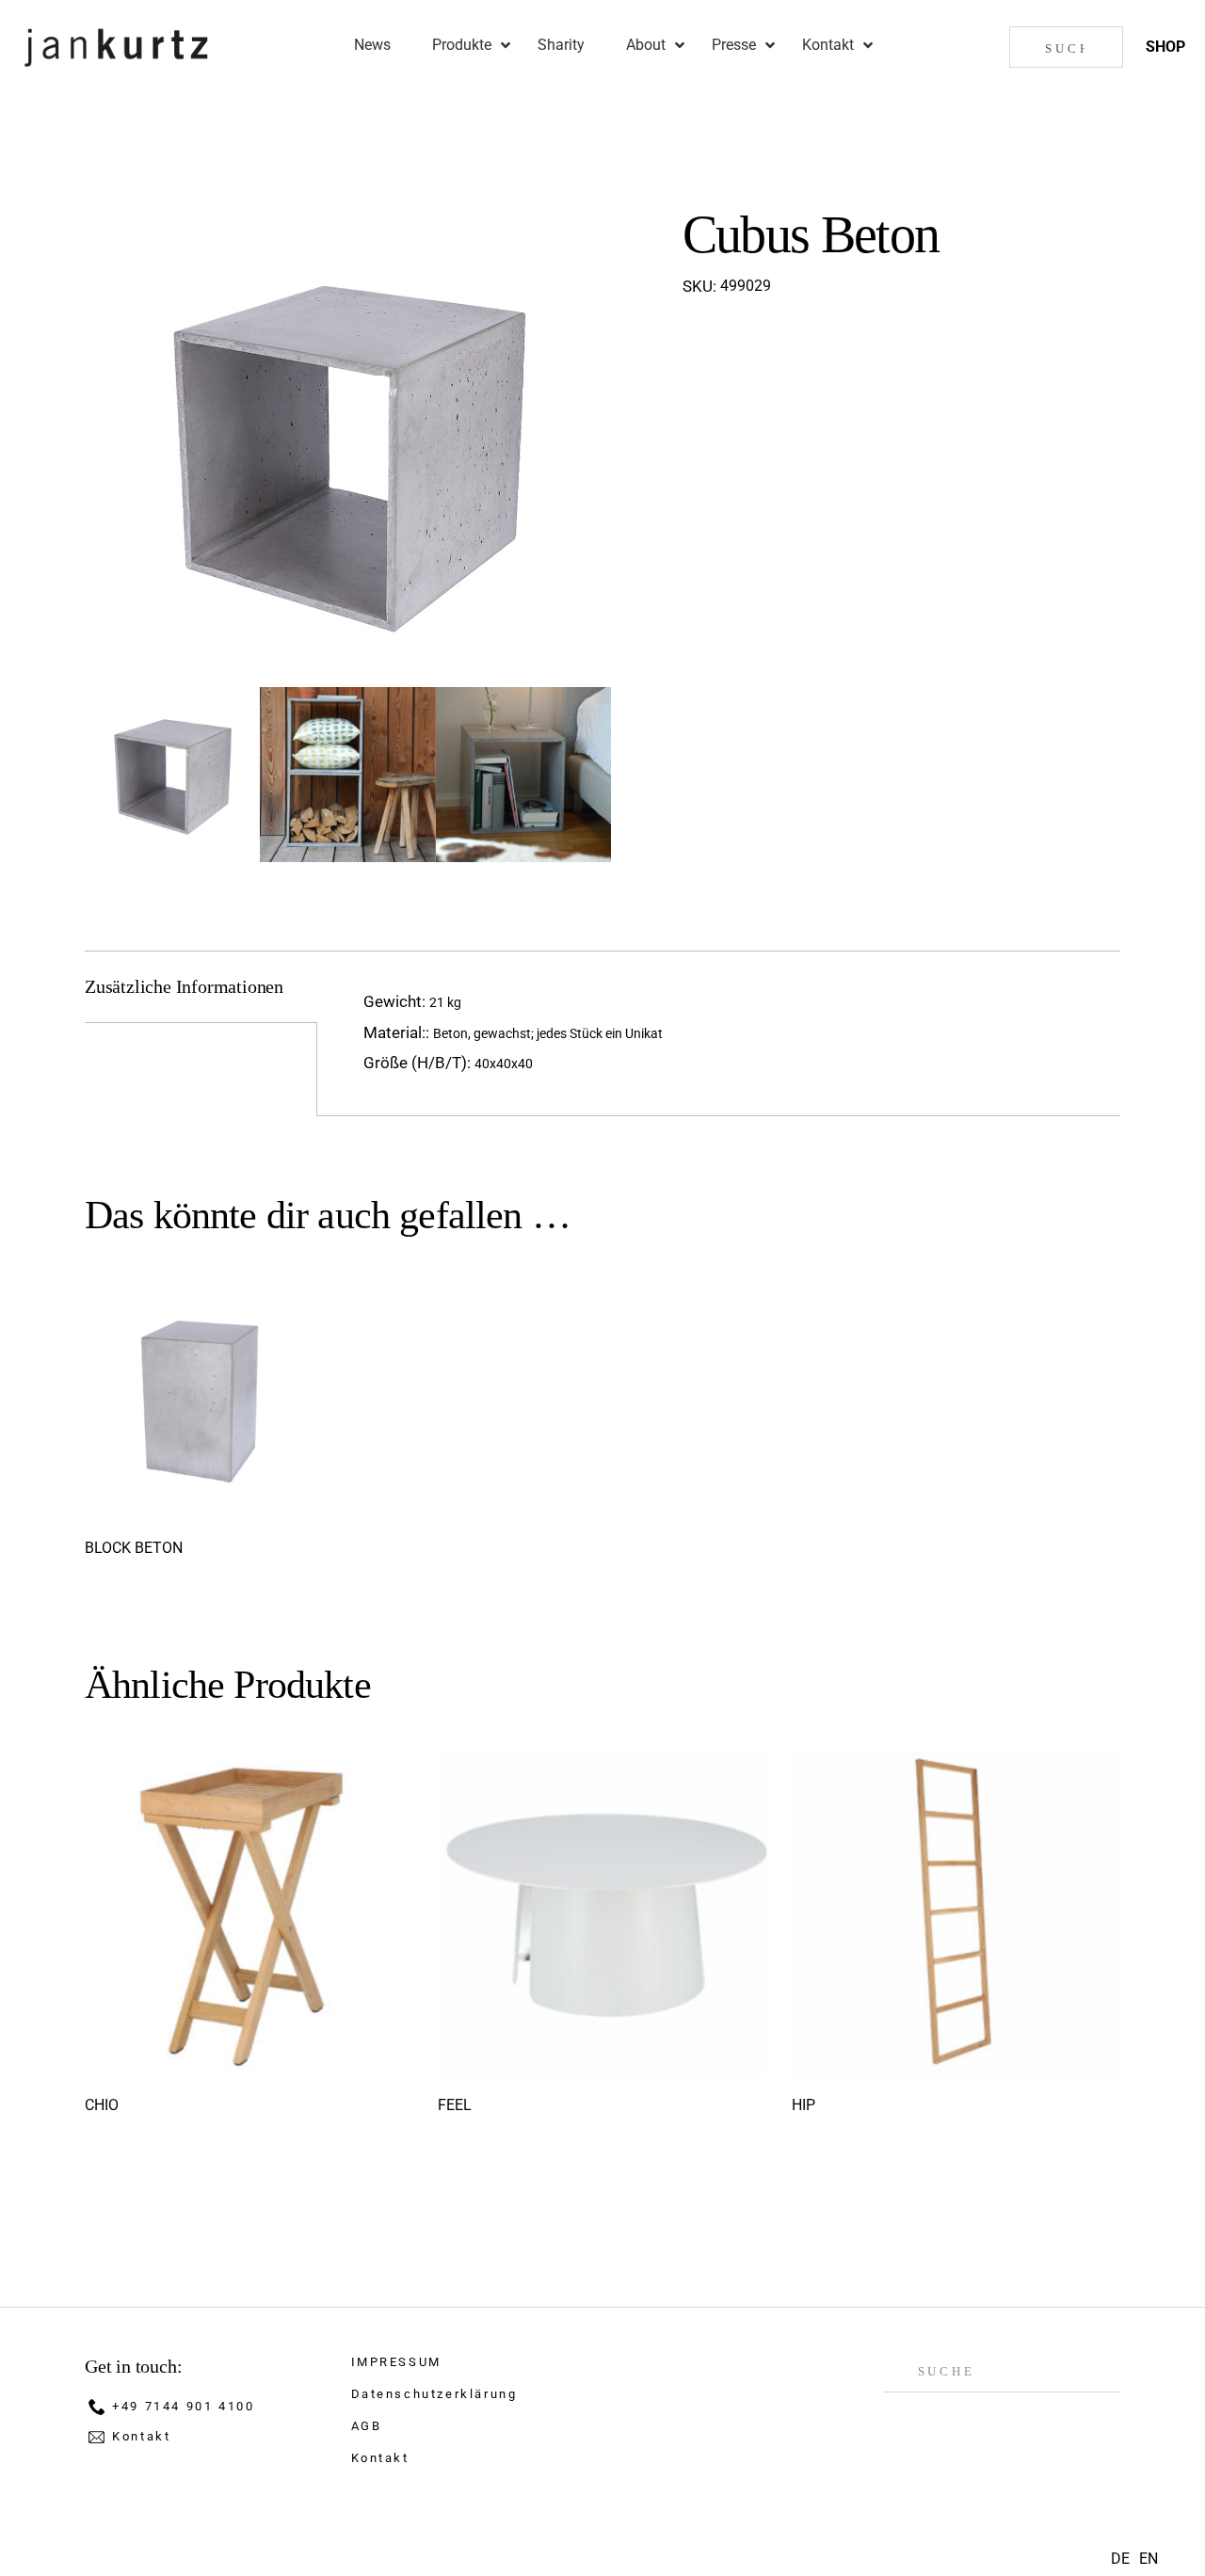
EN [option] (1149, 2559)
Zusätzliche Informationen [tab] (184, 986)
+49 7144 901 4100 (183, 2406)
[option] (1149, 2559)
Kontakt (141, 2436)
